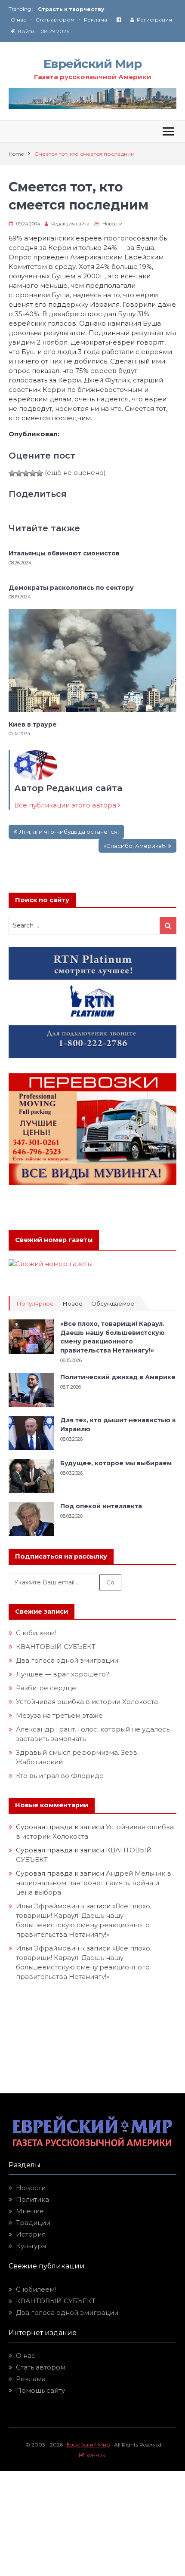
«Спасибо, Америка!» (135, 846)
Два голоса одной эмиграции (67, 1660)
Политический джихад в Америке (118, 1377)
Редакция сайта (70, 224)
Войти (26, 31)
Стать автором (55, 20)
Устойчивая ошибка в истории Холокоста (87, 1702)
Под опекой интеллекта (101, 1506)
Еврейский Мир (92, 64)
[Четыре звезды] (33, 473)
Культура (31, 2246)
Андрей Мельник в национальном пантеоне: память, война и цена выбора (94, 1883)
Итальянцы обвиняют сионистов (64, 553)
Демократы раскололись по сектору (71, 588)
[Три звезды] (26, 473)
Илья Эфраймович (48, 1906)
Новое (72, 1304)
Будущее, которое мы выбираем (116, 1463)
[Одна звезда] (12, 473)
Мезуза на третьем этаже (59, 1715)
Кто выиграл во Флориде (60, 1776)
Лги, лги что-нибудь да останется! (69, 832)
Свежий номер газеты (54, 1240)
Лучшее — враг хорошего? (63, 1674)
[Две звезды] (19, 473)
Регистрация (154, 20)
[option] (107, 9)
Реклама (96, 20)
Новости (113, 224)
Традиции (33, 2223)
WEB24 (95, 2455)
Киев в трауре (34, 724)
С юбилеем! (36, 1633)
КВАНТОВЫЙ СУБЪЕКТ (56, 1647)
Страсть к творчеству (71, 9)
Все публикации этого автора (66, 805)
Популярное (35, 1304)
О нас (18, 20)
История (31, 2234)
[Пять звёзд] (40, 473)
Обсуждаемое (113, 1304)
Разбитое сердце (46, 1688)
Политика (32, 2199)
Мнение (30, 2211)
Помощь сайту (40, 2390)
